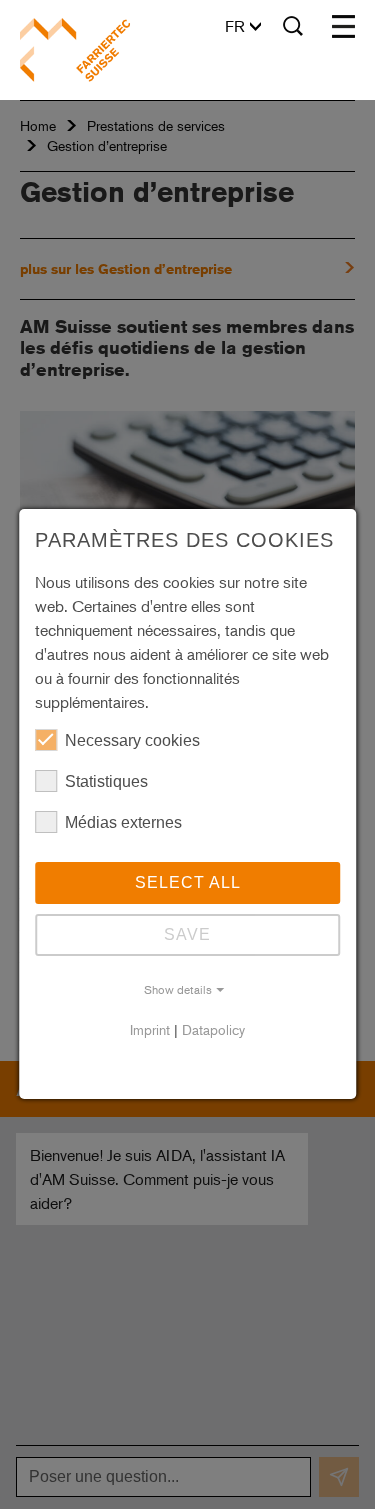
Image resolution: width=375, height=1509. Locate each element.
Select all (188, 882)
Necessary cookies (132, 740)
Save (187, 934)
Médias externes (123, 822)
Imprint (150, 1029)
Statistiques (106, 781)
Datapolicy (213, 1029)
